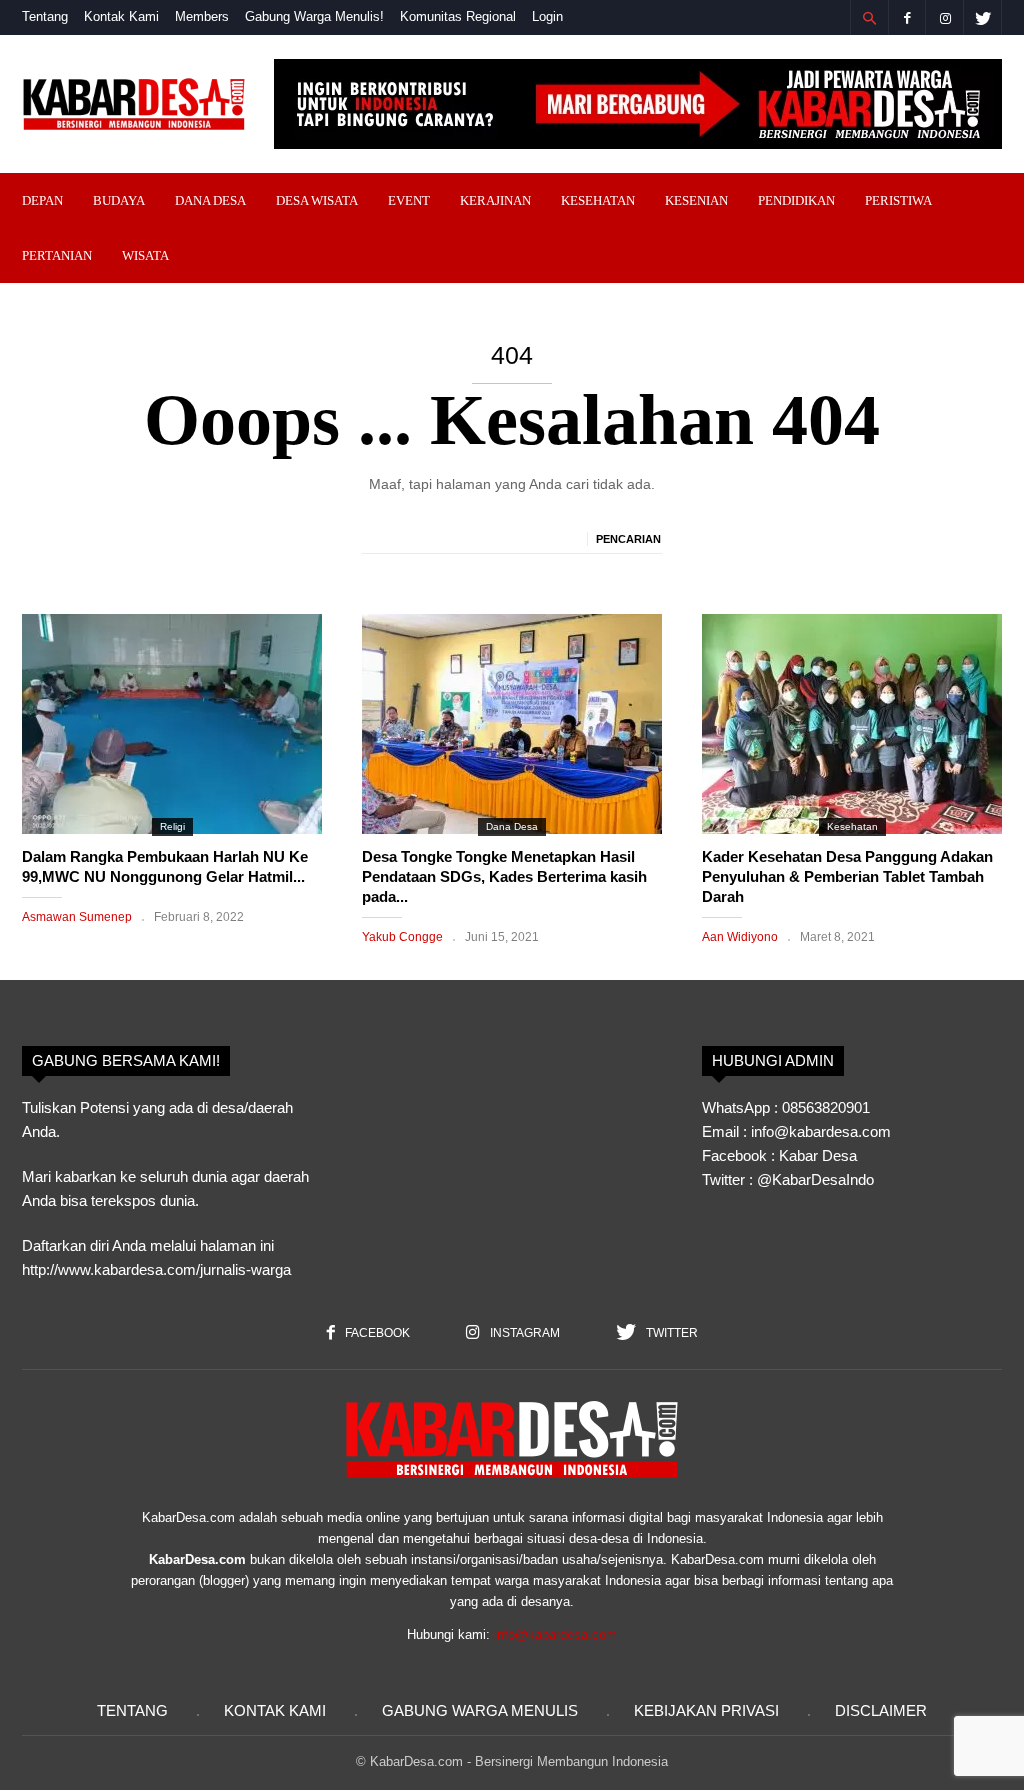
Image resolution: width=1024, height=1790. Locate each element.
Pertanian (57, 255)
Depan (42, 200)
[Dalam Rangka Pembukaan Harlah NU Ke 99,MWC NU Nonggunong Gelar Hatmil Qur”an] (172, 724)
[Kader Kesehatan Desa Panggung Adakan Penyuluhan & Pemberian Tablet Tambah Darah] (852, 724)
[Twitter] (983, 17)
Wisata (145, 255)
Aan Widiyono (740, 937)
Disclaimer (881, 1710)
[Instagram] (945, 17)
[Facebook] (907, 17)
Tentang (45, 16)
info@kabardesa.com (555, 1634)
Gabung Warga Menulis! (314, 16)
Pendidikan (796, 200)
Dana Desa (210, 200)
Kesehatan (598, 200)
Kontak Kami (121, 16)
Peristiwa (898, 200)
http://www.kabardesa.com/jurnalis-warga (156, 1269)
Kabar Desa (818, 1155)
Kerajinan (495, 200)
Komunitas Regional (458, 16)
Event (409, 200)
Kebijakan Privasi (706, 1710)
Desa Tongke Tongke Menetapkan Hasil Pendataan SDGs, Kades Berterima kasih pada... (504, 876)
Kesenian (696, 200)
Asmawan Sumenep (77, 917)
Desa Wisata (317, 200)
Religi (172, 826)
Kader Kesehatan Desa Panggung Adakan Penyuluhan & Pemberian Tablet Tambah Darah (847, 876)
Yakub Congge (402, 937)
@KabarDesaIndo (815, 1179)
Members (202, 16)
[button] (869, 18)
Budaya (119, 200)
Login (547, 16)
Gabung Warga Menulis (480, 1710)
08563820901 (826, 1107)
